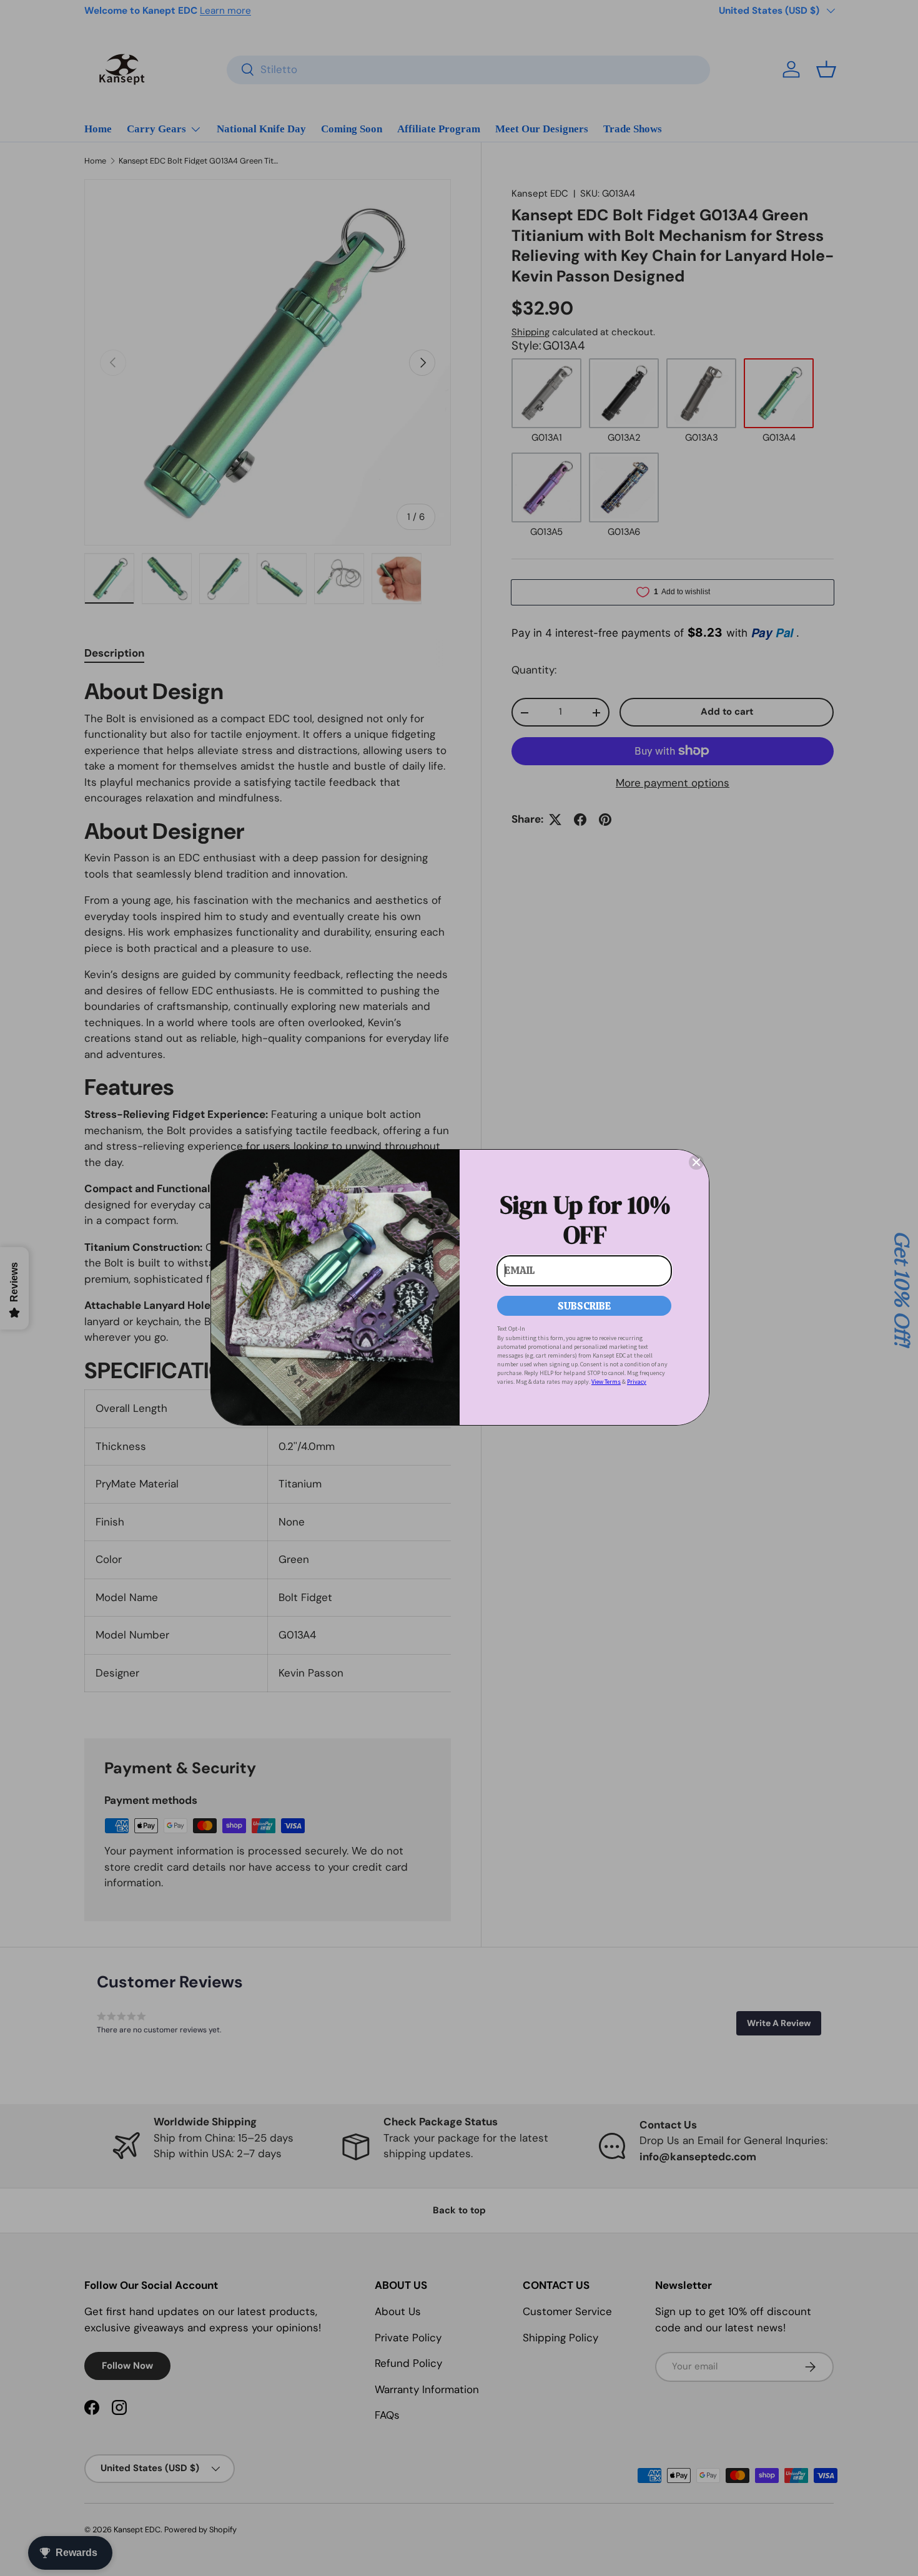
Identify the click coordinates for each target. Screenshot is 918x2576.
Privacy (637, 1382)
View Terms (606, 1382)
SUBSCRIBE (584, 1306)
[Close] (696, 1162)
